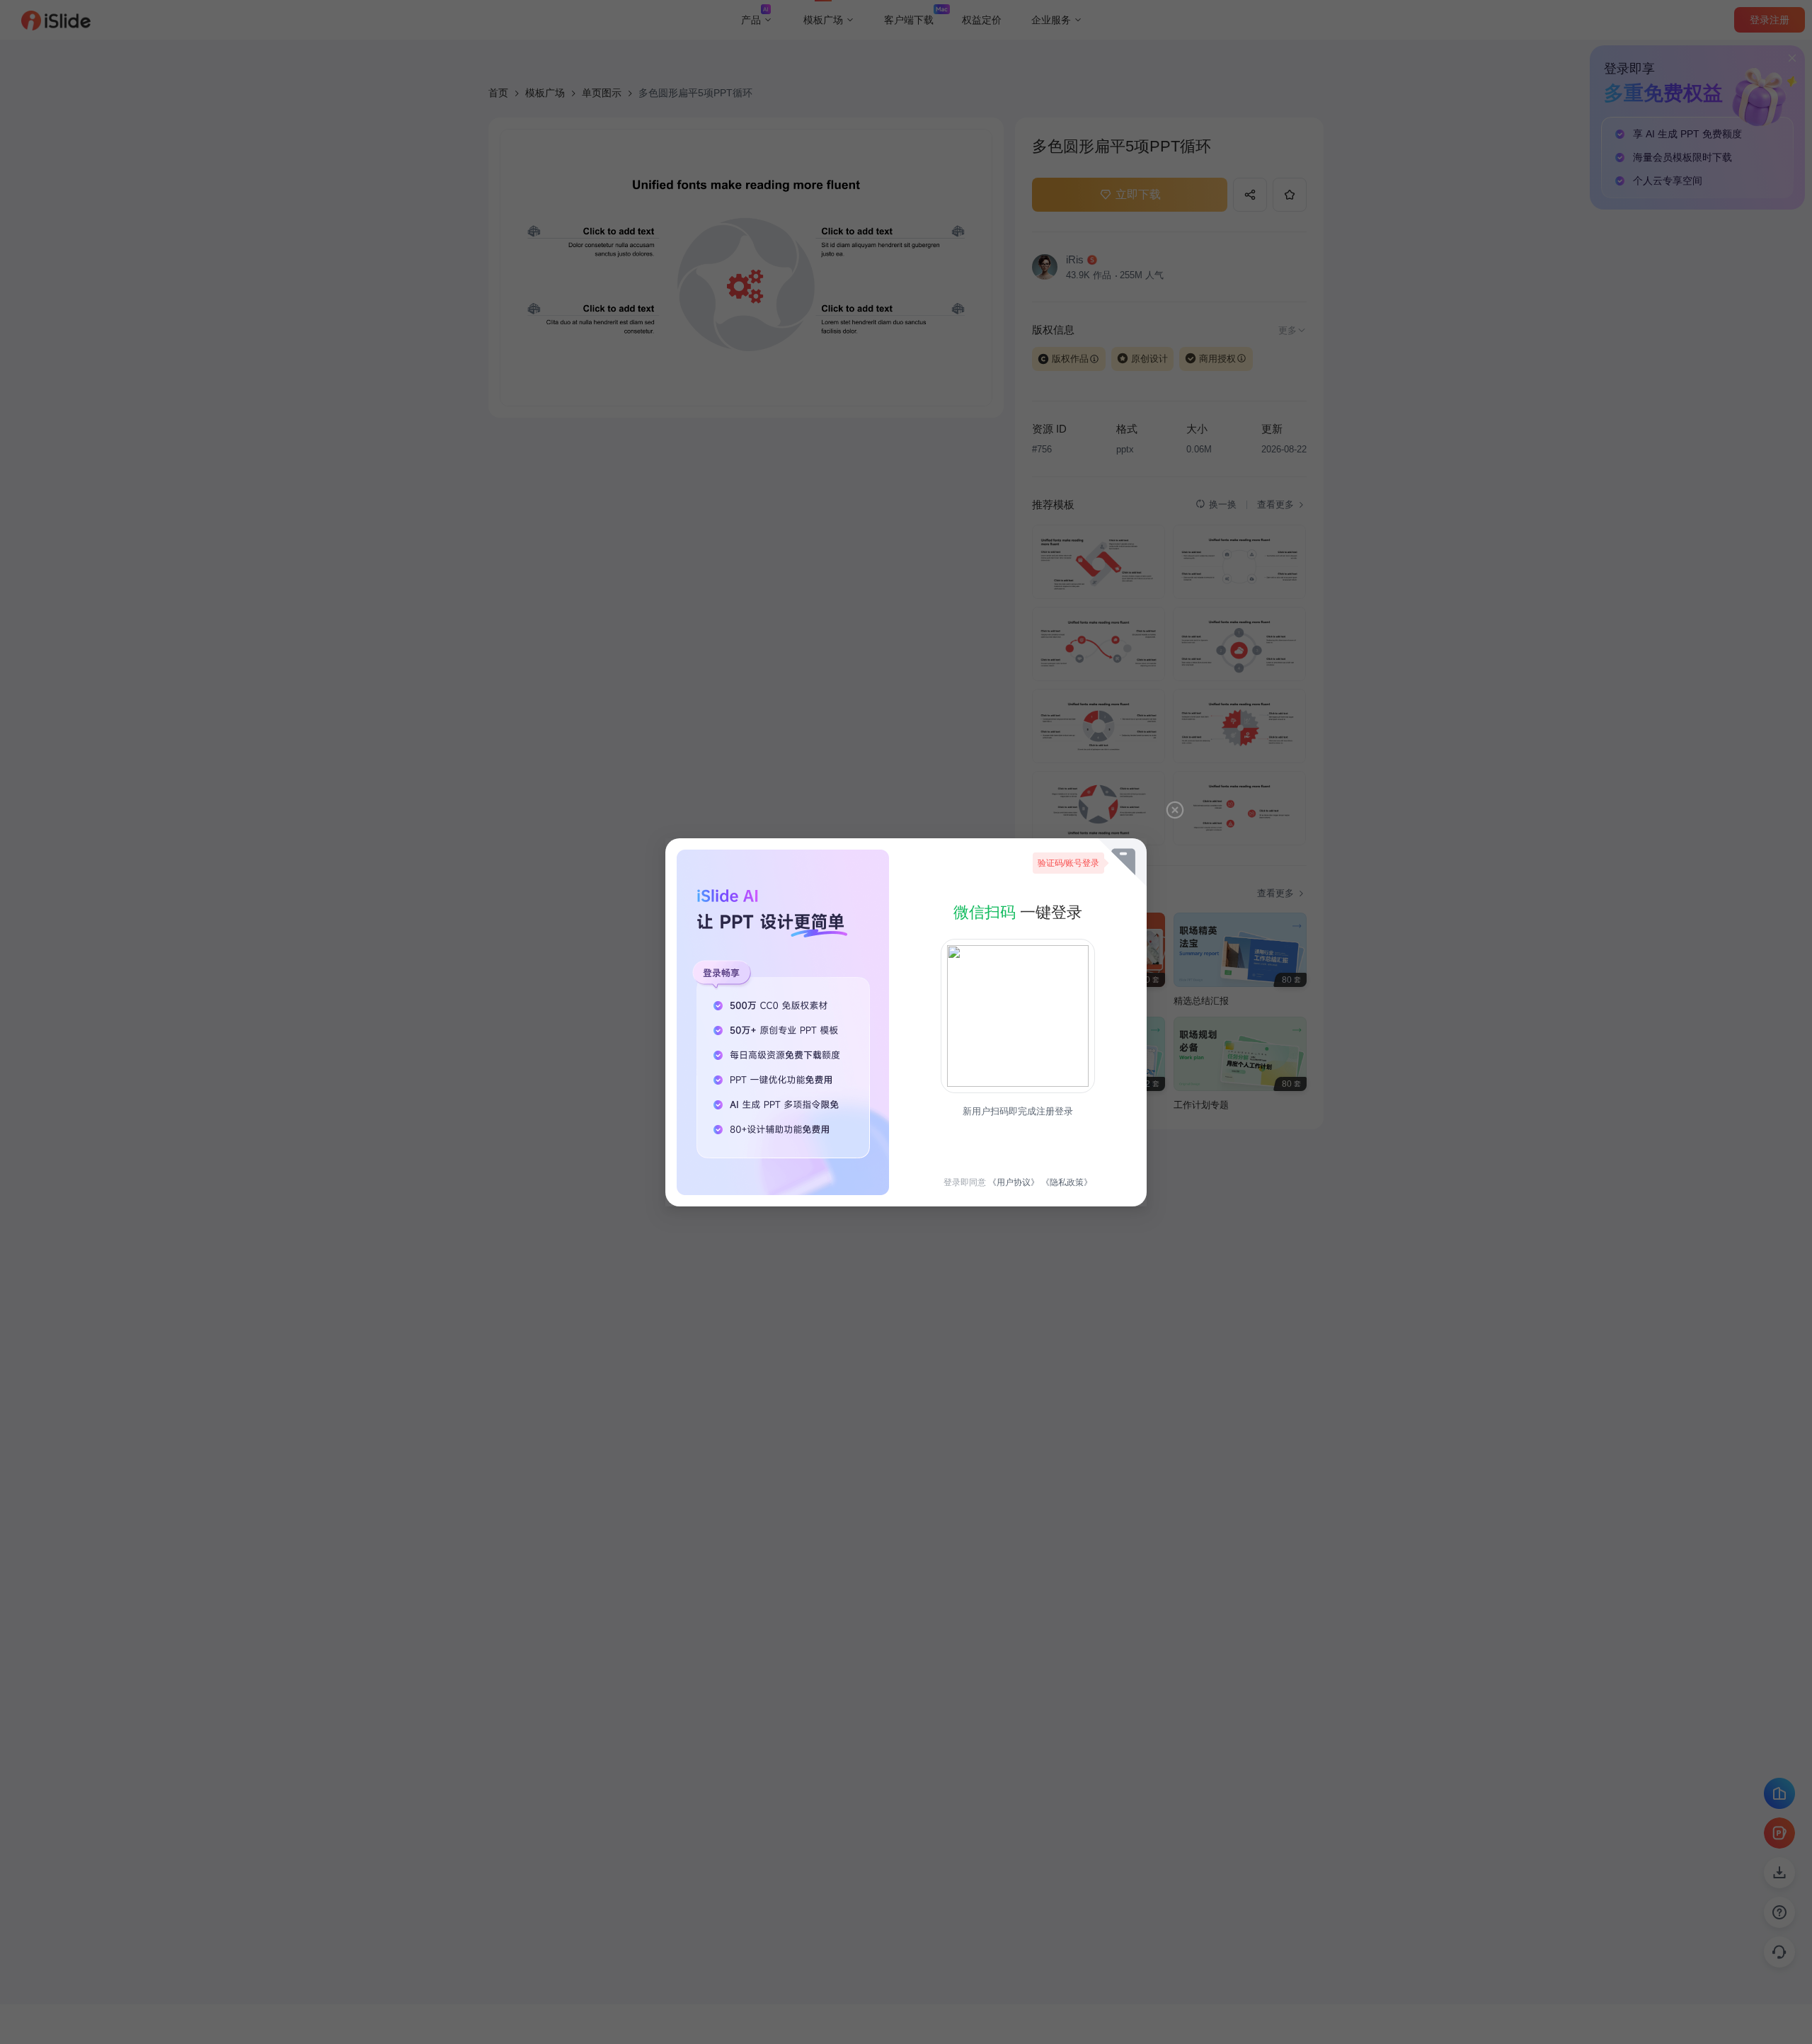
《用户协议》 (1014, 1182)
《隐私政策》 (1067, 1182)
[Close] (1175, 810)
